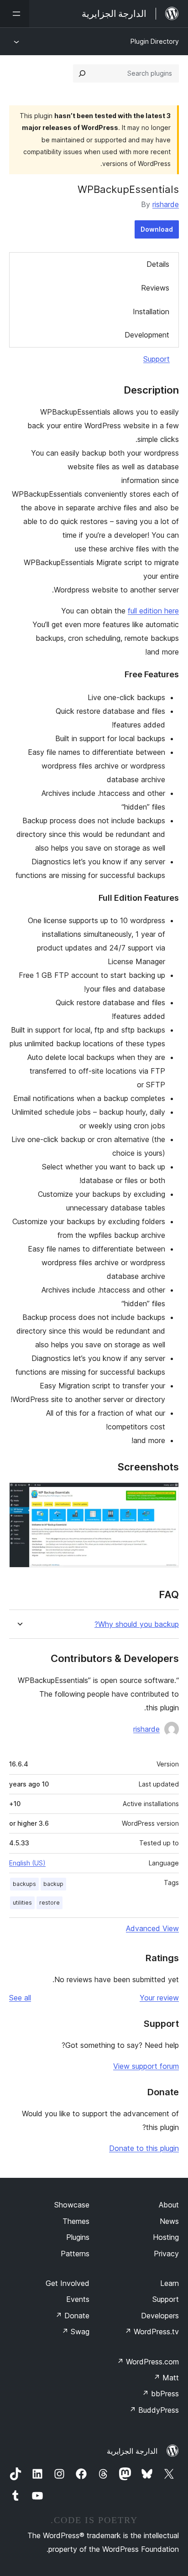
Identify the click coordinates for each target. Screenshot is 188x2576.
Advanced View (152, 1928)
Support (157, 359)
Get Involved (68, 2283)
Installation (151, 312)
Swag (76, 2332)
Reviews (155, 288)
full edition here (153, 611)
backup (53, 1884)
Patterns (75, 2254)
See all (20, 1998)
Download (157, 229)
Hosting (166, 2237)
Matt (166, 2378)
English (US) (27, 1863)
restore (50, 1903)
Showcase (72, 2205)
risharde (166, 204)
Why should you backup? (137, 1624)
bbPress (160, 2394)
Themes (76, 2221)
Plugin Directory (155, 41)
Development (147, 335)
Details (158, 264)
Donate (72, 2316)
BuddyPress (154, 2410)
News (169, 2221)
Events (78, 2299)
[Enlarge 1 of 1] (167, 1495)
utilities (22, 1903)
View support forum (146, 2066)
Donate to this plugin (144, 2148)
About (169, 2205)
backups (24, 1884)
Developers (160, 2316)
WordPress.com (148, 2362)
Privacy (166, 2254)
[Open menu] (15, 14)
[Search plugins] (82, 73)
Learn (170, 2283)
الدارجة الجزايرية (132, 2451)
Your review (159, 1998)
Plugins (78, 2237)
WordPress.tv (152, 2332)
